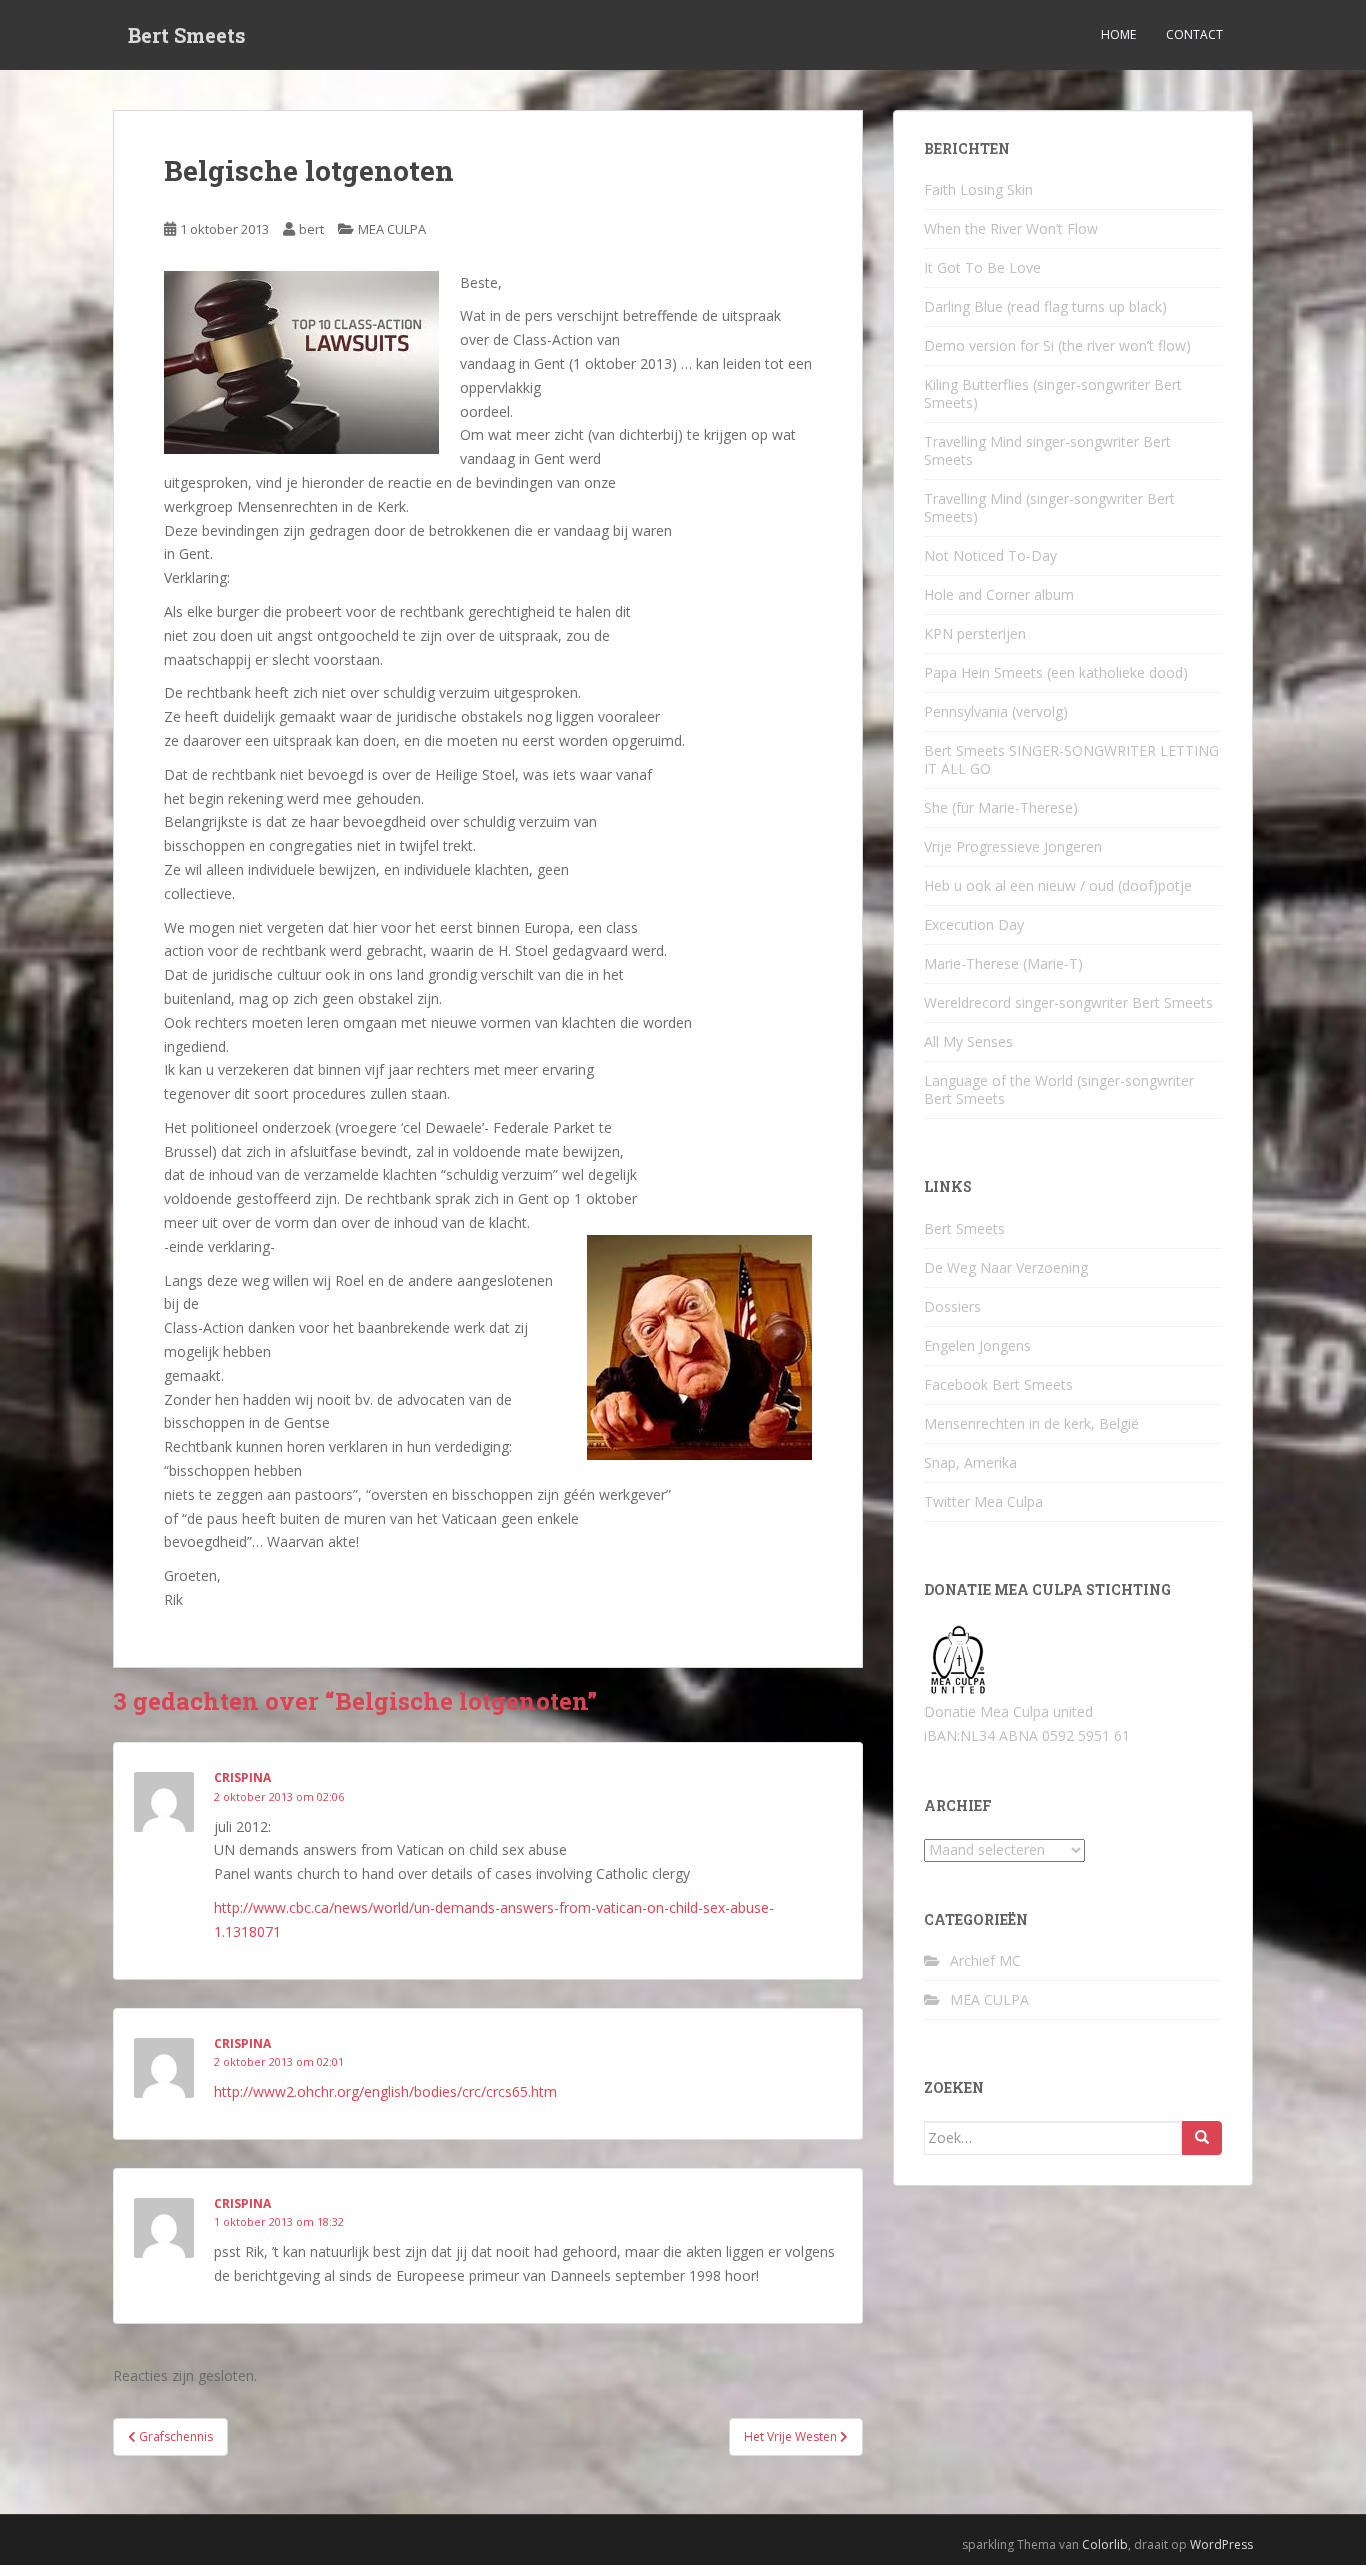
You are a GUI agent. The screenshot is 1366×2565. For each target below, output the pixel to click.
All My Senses (968, 1041)
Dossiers (952, 1306)
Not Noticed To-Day (990, 555)
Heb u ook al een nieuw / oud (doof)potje (1058, 885)
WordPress (1221, 2544)
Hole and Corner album (999, 594)
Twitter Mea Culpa (983, 1501)
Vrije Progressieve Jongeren (1013, 846)
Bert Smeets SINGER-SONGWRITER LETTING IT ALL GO (1071, 759)
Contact (1194, 34)
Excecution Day (974, 924)
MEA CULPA (392, 229)
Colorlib (1105, 2544)
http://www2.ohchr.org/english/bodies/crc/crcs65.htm (385, 2091)
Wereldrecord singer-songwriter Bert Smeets (1068, 1002)
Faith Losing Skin (978, 189)
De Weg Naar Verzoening (1006, 1267)
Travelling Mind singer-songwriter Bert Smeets (1047, 450)
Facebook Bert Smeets (998, 1384)
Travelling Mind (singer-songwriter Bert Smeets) (1049, 507)
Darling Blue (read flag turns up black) (1045, 306)
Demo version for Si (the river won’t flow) (1057, 345)
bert (311, 229)
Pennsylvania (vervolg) (996, 711)
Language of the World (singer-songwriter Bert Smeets (1059, 1089)
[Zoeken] (1202, 2138)
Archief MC (985, 1960)
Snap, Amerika (970, 1462)
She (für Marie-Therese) (1001, 807)
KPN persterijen (975, 633)
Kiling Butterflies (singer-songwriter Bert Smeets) (1053, 393)
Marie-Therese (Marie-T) (1003, 963)
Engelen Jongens (977, 1345)
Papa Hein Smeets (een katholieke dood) (1056, 672)
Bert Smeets (187, 35)
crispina (242, 1777)
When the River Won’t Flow (1011, 228)
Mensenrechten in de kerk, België (1031, 1423)
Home (1118, 34)
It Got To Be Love (982, 267)
